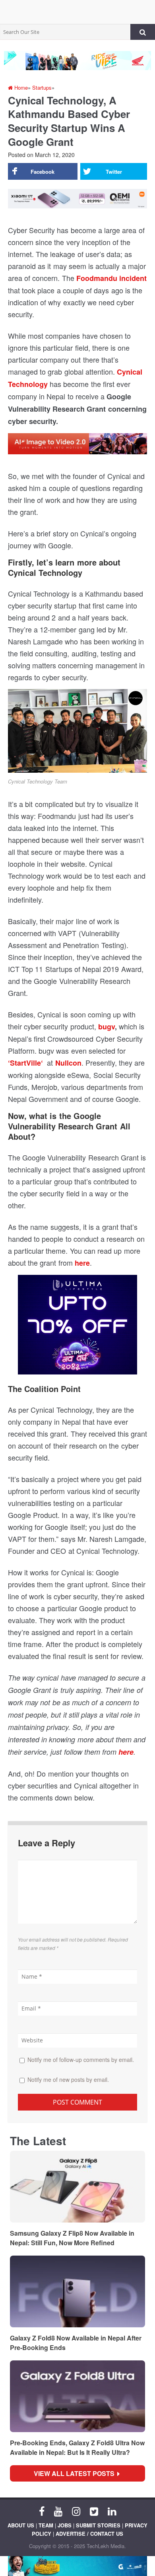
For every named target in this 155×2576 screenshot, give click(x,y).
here (126, 1752)
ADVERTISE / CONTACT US (89, 2534)
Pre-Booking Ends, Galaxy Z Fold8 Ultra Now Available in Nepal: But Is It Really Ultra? (77, 2447)
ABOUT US (21, 2525)
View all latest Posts (77, 2473)
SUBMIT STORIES (98, 2525)
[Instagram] (76, 2511)
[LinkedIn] (112, 2511)
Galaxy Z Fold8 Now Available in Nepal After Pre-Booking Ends (76, 2343)
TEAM (46, 2525)
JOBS (65, 2525)
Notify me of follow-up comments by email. (81, 2060)
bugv (107, 1027)
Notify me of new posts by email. (68, 2079)
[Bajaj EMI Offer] (77, 2566)
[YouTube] (58, 2511)
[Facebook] (42, 2511)
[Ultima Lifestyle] (78, 1328)
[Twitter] (94, 2511)
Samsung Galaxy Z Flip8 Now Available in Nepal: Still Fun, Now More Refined (72, 2238)
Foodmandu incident (111, 278)
